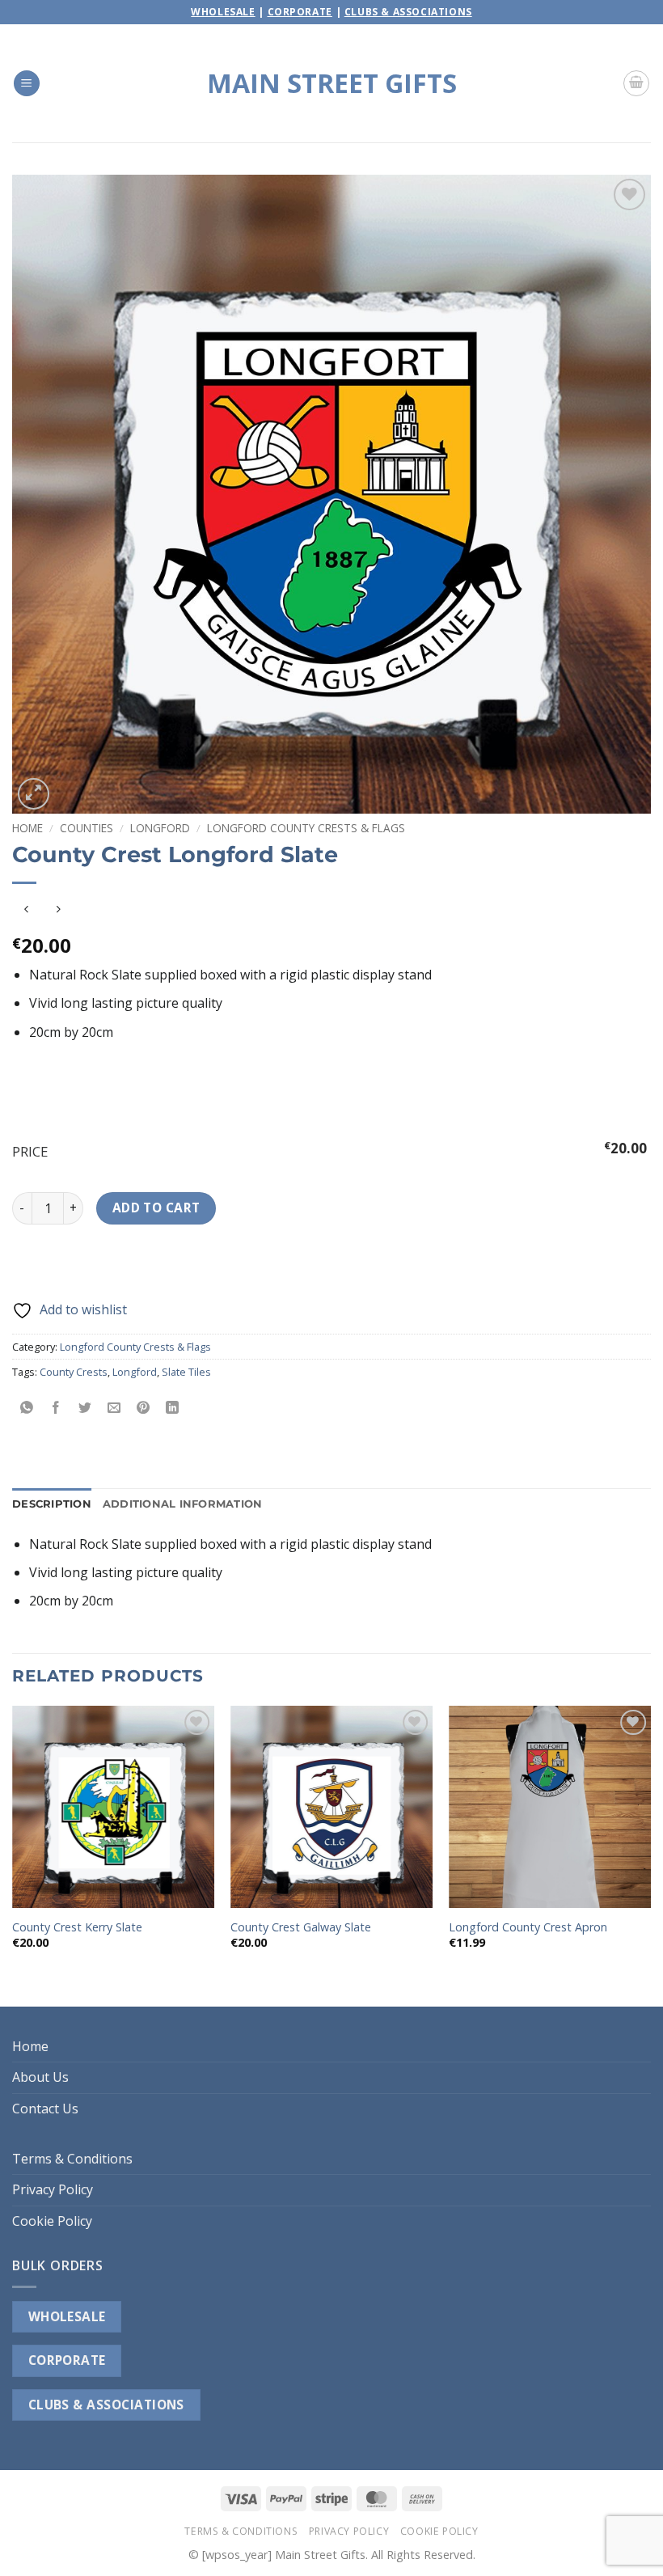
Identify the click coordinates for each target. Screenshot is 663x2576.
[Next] (650, 1855)
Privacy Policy (53, 2189)
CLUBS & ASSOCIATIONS (106, 2405)
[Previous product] (58, 909)
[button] (27, 84)
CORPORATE (67, 2360)
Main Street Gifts (332, 83)
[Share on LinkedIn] (173, 1408)
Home (27, 828)
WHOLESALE (67, 2316)
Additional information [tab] (183, 1504)
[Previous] (13, 1855)
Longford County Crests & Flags (306, 828)
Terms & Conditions (72, 2159)
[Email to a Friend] (114, 1408)
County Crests (74, 1372)
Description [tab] (52, 1504)
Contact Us (45, 2109)
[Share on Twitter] (85, 1408)
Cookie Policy (52, 2221)
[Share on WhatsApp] (27, 1408)
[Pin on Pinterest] (144, 1408)
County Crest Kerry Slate (77, 1927)
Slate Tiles (186, 1372)
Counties (87, 828)
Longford (160, 828)
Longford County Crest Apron (528, 1927)
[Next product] (26, 909)
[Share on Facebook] (56, 1408)
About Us (40, 2077)
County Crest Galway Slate (301, 1927)
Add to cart (156, 1208)
